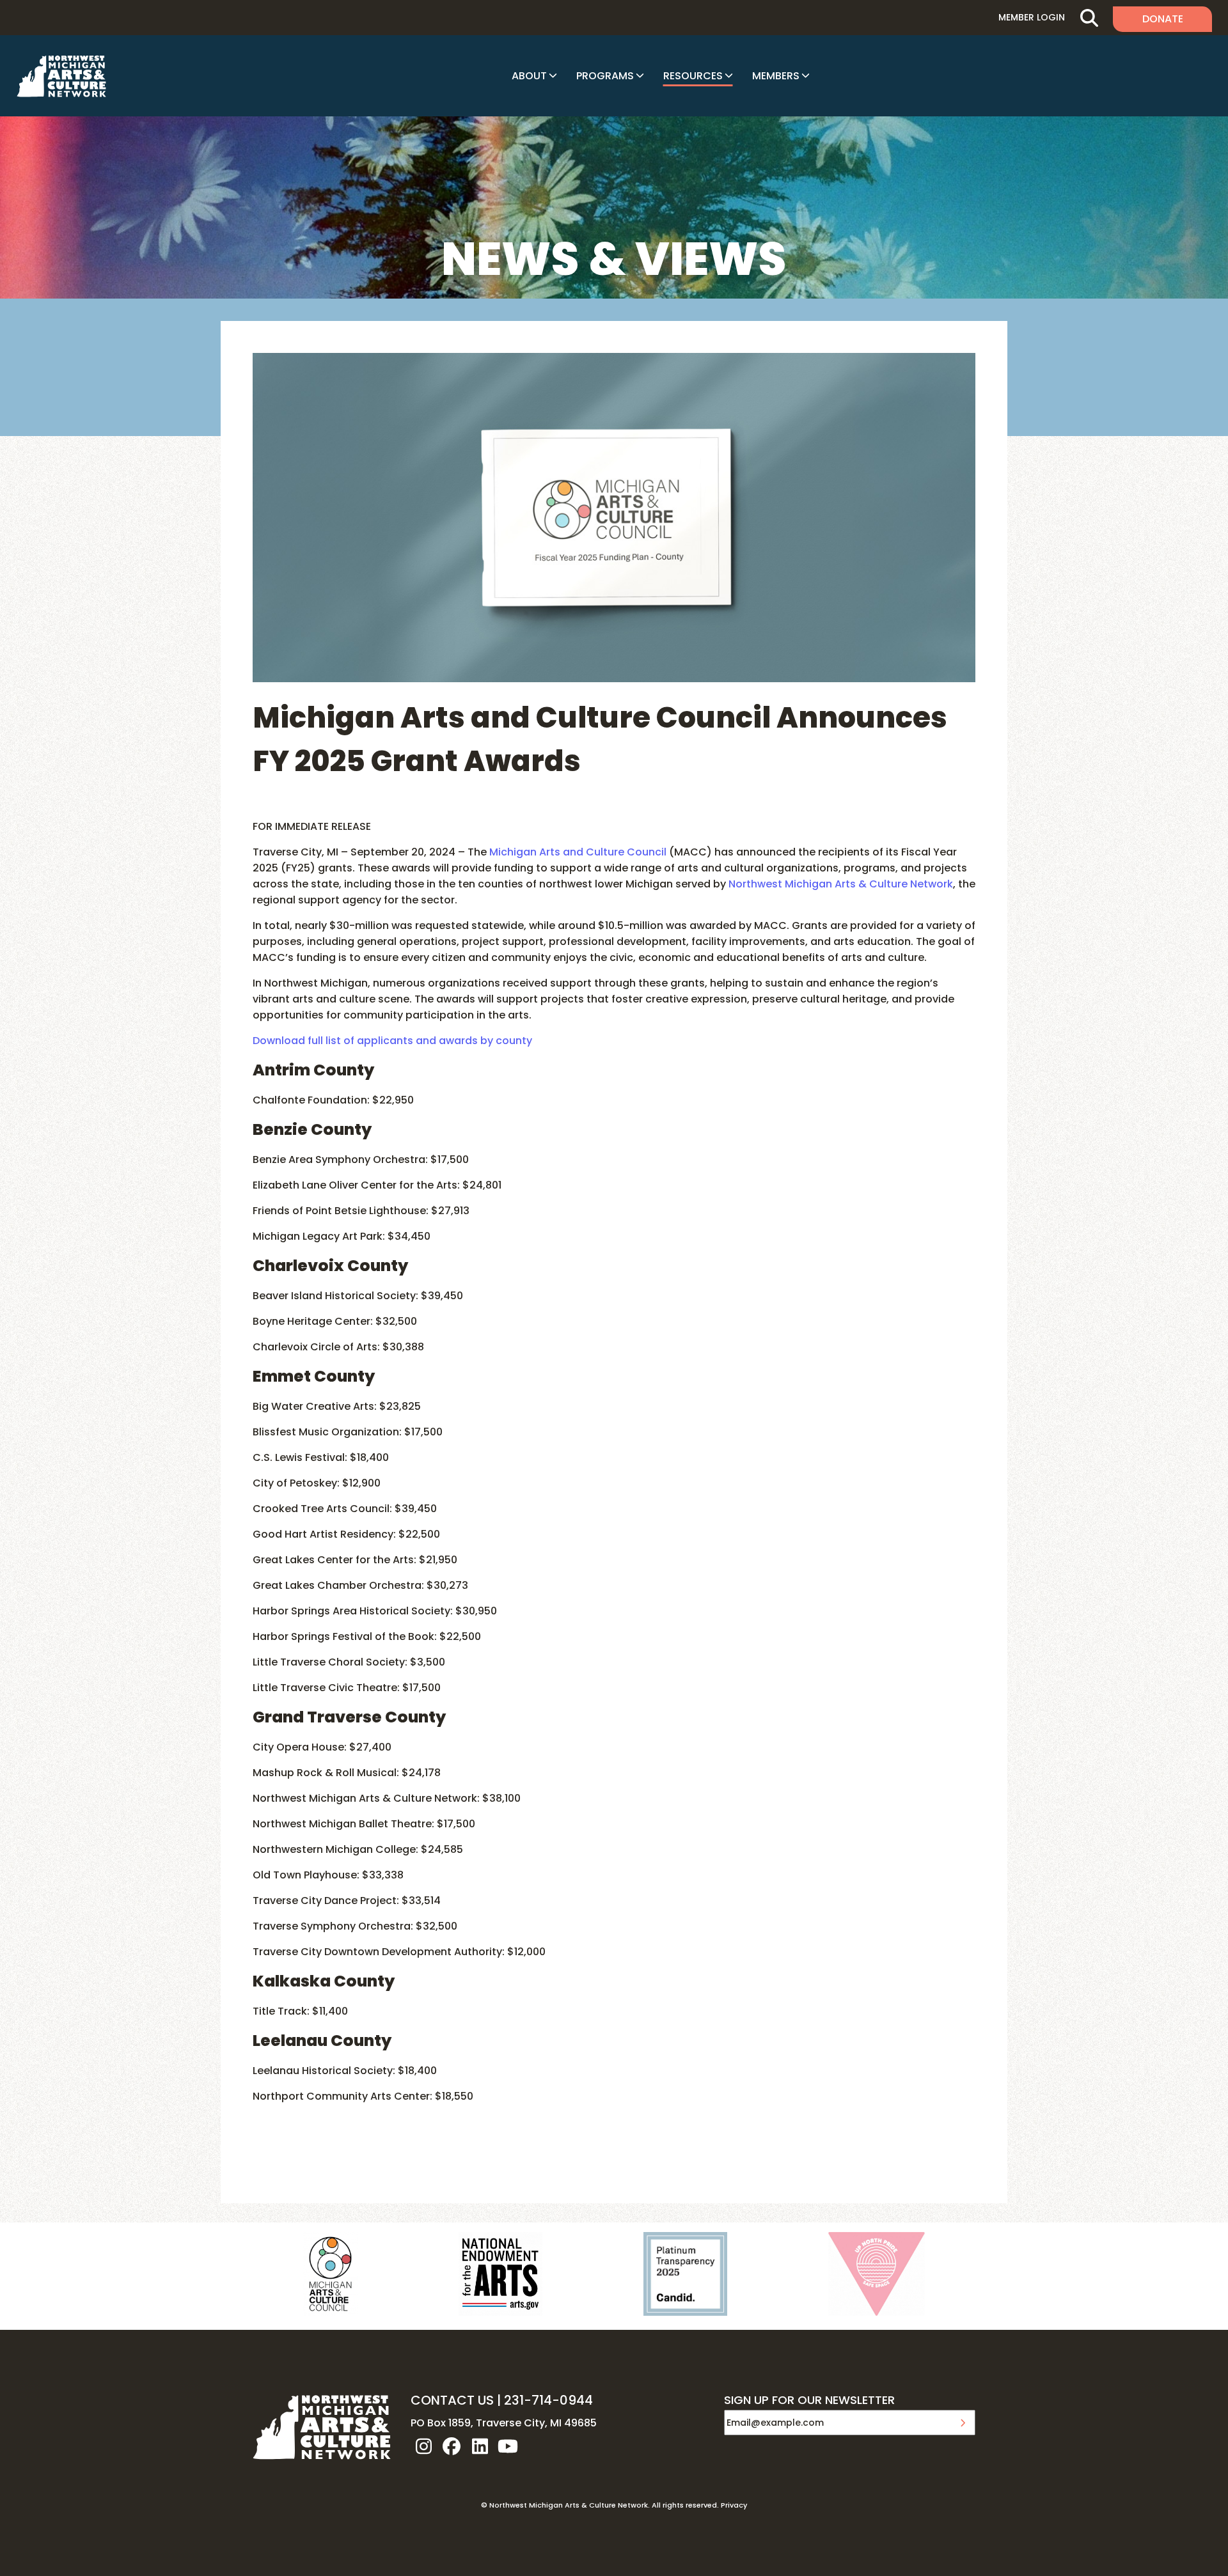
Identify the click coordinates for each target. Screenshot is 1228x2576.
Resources (693, 76)
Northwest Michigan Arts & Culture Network (841, 884)
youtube (508, 2446)
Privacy (734, 2505)
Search (1089, 18)
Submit (963, 2423)
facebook (452, 2446)
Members (776, 76)
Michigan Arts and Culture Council (578, 852)
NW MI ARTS (61, 76)
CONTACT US (452, 2400)
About (529, 76)
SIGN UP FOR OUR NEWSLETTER (809, 2401)
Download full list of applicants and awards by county (392, 1041)
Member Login (1032, 17)
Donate (1163, 19)
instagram (423, 2446)
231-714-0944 (548, 2400)
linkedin (480, 2446)
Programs (605, 76)
